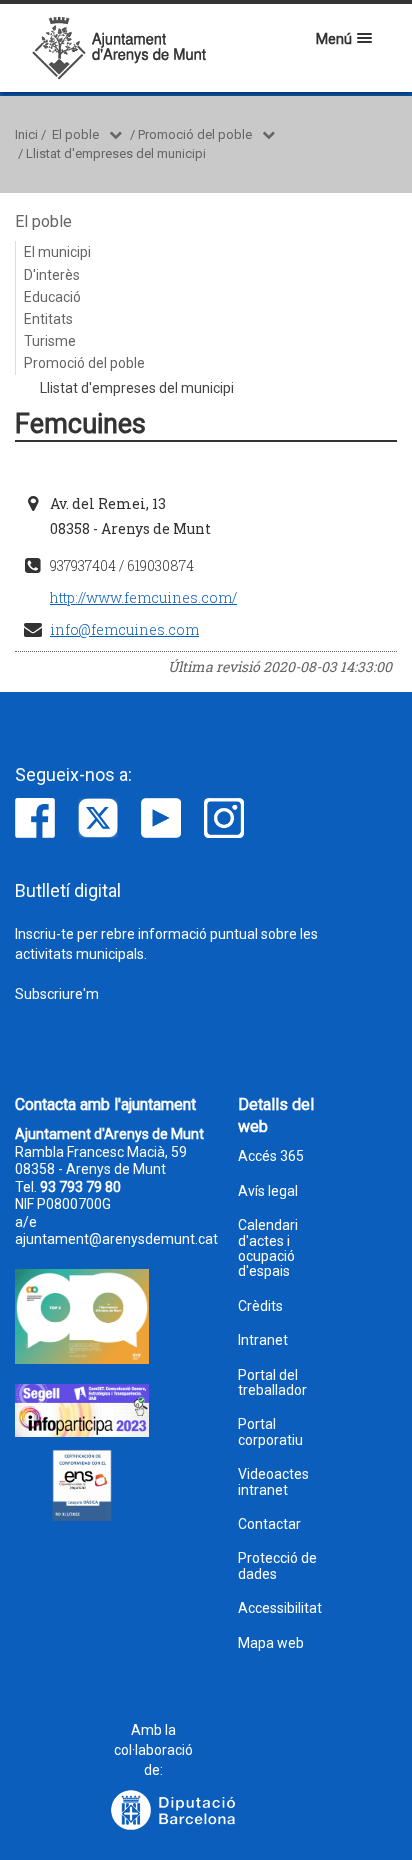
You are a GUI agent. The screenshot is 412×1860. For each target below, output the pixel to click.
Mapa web (271, 1643)
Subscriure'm (57, 994)
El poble (75, 134)
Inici (26, 134)
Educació (52, 297)
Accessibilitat (280, 1608)
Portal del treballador (272, 1383)
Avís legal (268, 1191)
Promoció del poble (195, 134)
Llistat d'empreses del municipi (116, 153)
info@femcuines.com (124, 629)
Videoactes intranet (273, 1482)
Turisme (50, 341)
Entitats (48, 319)
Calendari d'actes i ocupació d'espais (268, 1248)
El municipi (57, 252)
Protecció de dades (277, 1566)
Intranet (263, 1340)
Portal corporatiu (270, 1432)
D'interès (52, 275)
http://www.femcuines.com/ (143, 597)
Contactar (269, 1524)
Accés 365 (271, 1156)
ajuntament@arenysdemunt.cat (116, 1239)
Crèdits (260, 1306)
